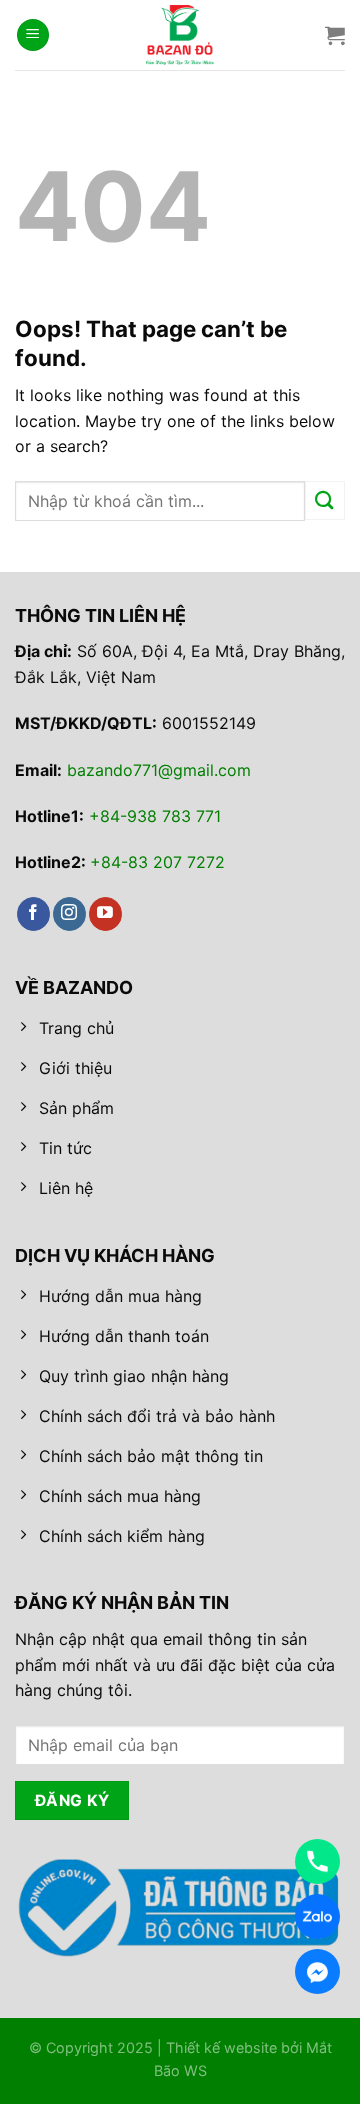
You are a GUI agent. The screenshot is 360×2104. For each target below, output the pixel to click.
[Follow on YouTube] (105, 914)
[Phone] (317, 1861)
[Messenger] (317, 1971)
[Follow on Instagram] (69, 914)
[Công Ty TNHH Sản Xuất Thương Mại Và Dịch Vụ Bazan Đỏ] (180, 35)
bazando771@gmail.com (159, 770)
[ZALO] (317, 1916)
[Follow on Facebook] (33, 914)
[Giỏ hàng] (335, 35)
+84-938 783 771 (155, 816)
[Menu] (33, 35)
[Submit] (325, 500)
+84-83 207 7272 (157, 862)
